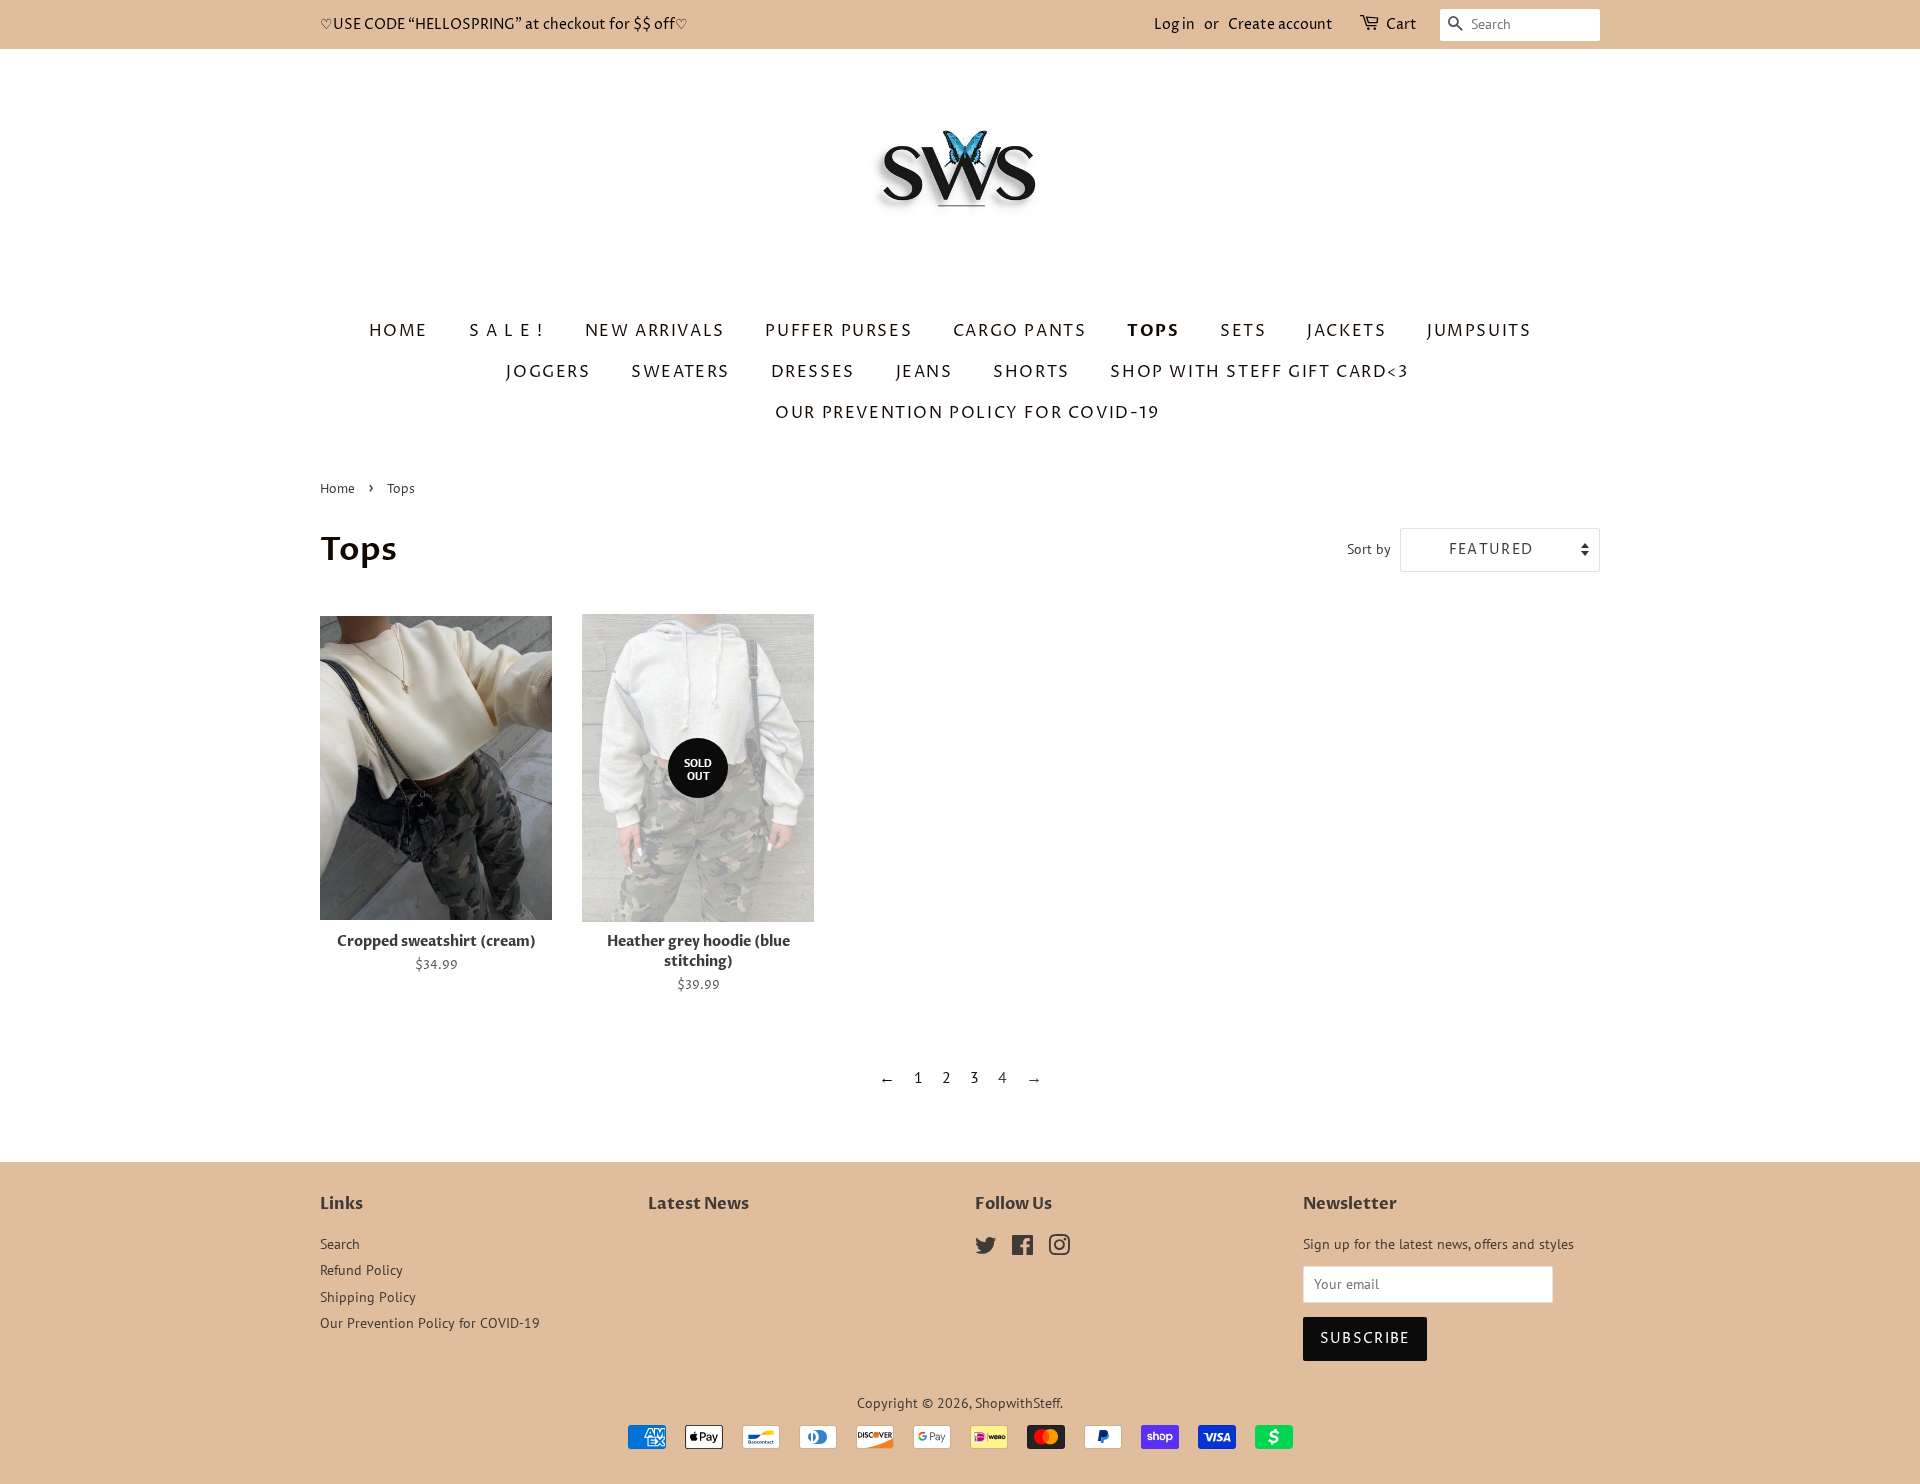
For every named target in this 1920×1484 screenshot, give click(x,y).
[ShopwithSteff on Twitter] (986, 1249)
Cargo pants (1020, 331)
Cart (1401, 24)
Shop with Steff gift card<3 (1259, 372)
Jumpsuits (1479, 331)
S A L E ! (506, 331)
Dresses (813, 372)
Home (398, 331)
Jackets (1346, 331)
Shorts (1031, 372)
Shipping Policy (368, 1297)
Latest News (698, 1204)
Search (340, 1244)
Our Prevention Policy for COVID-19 (967, 413)
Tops (1153, 331)
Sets (1243, 331)
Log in (1174, 24)
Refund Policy (361, 1270)
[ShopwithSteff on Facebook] (1022, 1249)
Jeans (924, 372)
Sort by (1369, 548)
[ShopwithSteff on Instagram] (1059, 1249)
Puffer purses (838, 331)
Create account (1280, 24)
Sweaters (680, 372)
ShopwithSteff (1017, 1403)
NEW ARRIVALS (655, 331)
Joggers (548, 372)
